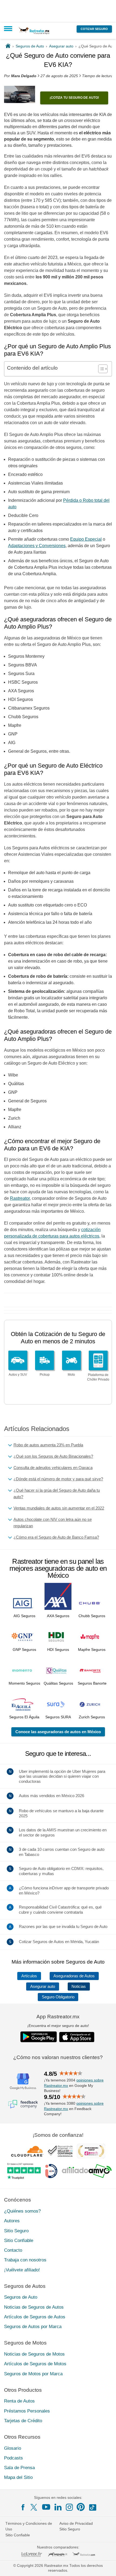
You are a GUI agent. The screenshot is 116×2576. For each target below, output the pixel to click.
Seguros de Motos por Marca (33, 2374)
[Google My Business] (23, 2081)
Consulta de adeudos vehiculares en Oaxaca (53, 1468)
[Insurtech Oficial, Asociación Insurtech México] (51, 2171)
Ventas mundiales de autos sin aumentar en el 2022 (59, 1508)
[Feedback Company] (23, 2104)
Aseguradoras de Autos (74, 1976)
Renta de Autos (19, 2401)
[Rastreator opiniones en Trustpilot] (24, 2171)
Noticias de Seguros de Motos (34, 2354)
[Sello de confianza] (60, 2151)
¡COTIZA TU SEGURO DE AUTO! (74, 98)
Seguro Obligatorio (58, 1997)
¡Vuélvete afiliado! (22, 2270)
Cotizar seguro (94, 29)
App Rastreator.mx (58, 2017)
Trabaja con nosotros (25, 2260)
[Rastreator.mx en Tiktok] (93, 2507)
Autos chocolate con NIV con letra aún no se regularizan (53, 1523)
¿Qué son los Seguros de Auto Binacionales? (53, 1456)
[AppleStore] (77, 2037)
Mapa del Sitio (18, 2477)
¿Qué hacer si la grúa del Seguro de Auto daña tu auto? (57, 1493)
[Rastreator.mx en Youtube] (46, 2507)
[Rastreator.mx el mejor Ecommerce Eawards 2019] (91, 2151)
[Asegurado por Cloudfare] (27, 2151)
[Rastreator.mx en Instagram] (69, 2507)
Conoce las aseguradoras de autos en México (58, 1732)
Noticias (79, 1986)
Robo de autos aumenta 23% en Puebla (48, 1445)
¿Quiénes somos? (22, 2211)
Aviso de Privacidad (76, 2523)
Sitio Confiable (19, 2241)
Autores (12, 2221)
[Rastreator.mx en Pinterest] (81, 2507)
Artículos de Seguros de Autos (35, 2317)
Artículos (29, 1976)
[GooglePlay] (39, 2037)
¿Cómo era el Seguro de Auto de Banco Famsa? (56, 1537)
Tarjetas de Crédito (23, 2421)
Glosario (13, 2448)
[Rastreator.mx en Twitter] (34, 2507)
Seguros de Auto (21, 2297)
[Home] (8, 46)
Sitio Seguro (16, 2231)
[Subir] (106, 2566)
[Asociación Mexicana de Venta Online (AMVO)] (87, 2171)
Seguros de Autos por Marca (33, 2327)
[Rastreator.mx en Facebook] (23, 2507)
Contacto (13, 2250)
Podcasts (13, 2458)
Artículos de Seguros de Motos (35, 2364)
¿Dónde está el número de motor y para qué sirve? (58, 1479)
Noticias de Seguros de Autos (34, 2307)
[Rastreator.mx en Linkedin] (58, 2507)
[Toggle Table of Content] (100, 369)
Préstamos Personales (27, 2411)
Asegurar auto (43, 1986)
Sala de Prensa (19, 2468)
